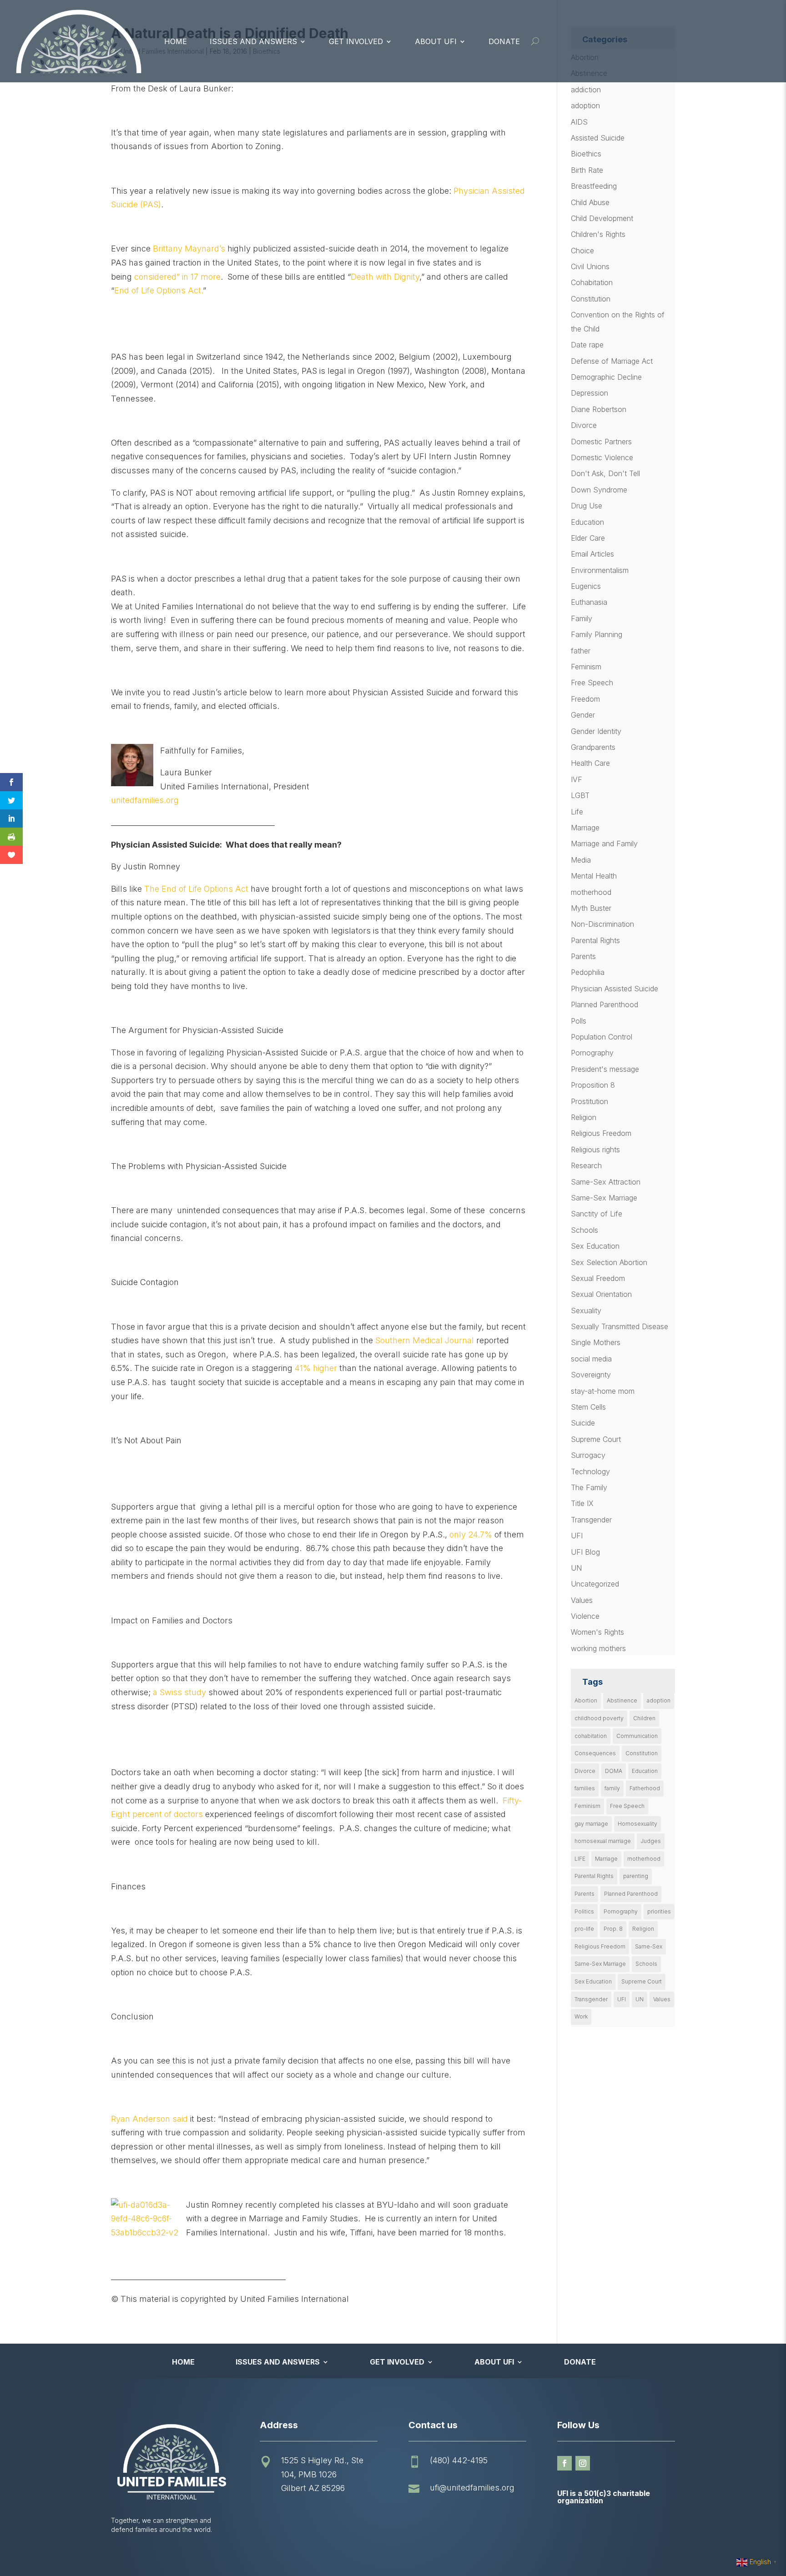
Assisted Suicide (598, 138)
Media (581, 860)
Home (176, 41)
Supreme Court (596, 1439)
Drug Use (587, 506)
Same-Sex (649, 1946)
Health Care (590, 763)
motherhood (591, 892)
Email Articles (592, 554)
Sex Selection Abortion (609, 1262)
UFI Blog (585, 1552)
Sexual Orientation (601, 1294)
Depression (589, 393)
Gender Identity (596, 731)
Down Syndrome (599, 490)
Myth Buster (591, 908)
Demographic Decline (606, 377)
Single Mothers (596, 1342)
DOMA (614, 1771)
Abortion (586, 1700)
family (612, 1788)
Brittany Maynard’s (189, 249)
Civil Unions (590, 266)
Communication (637, 1736)
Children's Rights (598, 234)
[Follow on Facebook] (564, 2463)
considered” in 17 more (177, 277)
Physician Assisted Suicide (615, 989)
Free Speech (592, 683)
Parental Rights (595, 940)
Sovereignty (591, 1375)
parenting (636, 1876)
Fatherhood (645, 1788)
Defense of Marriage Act (612, 361)
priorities (659, 1911)
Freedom (585, 699)
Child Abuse (590, 202)
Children (644, 1718)
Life (577, 812)
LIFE (580, 1859)
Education (587, 522)
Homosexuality (637, 1824)
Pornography (592, 1053)
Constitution (591, 299)
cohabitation (591, 1736)
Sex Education (595, 1246)
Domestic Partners (601, 442)
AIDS (579, 122)
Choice (582, 251)
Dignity (406, 277)
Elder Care (588, 538)
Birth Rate (587, 170)
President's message (605, 1069)
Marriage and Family (604, 844)
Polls (579, 1021)
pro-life (584, 1929)
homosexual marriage (603, 1841)
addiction (586, 90)
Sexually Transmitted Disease (620, 1326)
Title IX (582, 1503)
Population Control (602, 1037)
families (585, 1788)
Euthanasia (589, 602)
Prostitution (589, 1101)
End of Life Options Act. (159, 290)
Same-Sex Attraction (606, 1182)
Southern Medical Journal (425, 1340)
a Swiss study (181, 1692)
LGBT (580, 795)
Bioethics (586, 154)
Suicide (583, 1423)
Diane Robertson (599, 409)
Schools (584, 1230)
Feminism (586, 667)
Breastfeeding (594, 186)
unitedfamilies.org (145, 800)
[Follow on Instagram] (583, 2463)
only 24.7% (471, 1534)
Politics (584, 1911)
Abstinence (622, 1700)
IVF (577, 779)
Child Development (602, 218)
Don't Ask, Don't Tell (605, 473)
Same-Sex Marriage (604, 1198)
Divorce (584, 425)
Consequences (595, 1753)
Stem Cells (588, 1407)
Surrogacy (588, 1455)
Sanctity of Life (597, 1214)
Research (586, 1165)
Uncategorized (595, 1584)
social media (591, 1359)
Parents (583, 956)
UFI (577, 1536)
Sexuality (586, 1311)
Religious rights (595, 1150)
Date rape (587, 345)
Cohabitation (592, 282)
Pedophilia (588, 972)
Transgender (591, 1520)
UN (576, 1568)
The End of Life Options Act (196, 889)
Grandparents (593, 747)
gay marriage (591, 1824)
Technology (590, 1471)
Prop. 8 (613, 1929)
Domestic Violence (602, 457)
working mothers (598, 1648)
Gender (583, 715)
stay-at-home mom (603, 1391)
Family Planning (597, 634)
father (581, 651)
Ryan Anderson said (149, 2119)
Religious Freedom (601, 1133)
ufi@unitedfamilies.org (472, 2488)
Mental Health (594, 876)
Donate (504, 41)
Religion (584, 1117)
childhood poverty (599, 1718)
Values (582, 1600)
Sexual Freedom (598, 1278)
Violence (585, 1616)
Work (581, 2016)
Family (582, 618)
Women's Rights (597, 1632)
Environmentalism (600, 570)
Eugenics (586, 586)
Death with (371, 277)
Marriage (585, 828)
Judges (651, 1841)
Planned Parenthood (605, 1004)
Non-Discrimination (602, 924)
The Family (589, 1487)
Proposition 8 (593, 1085)
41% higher (316, 1368)
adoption (585, 105)
